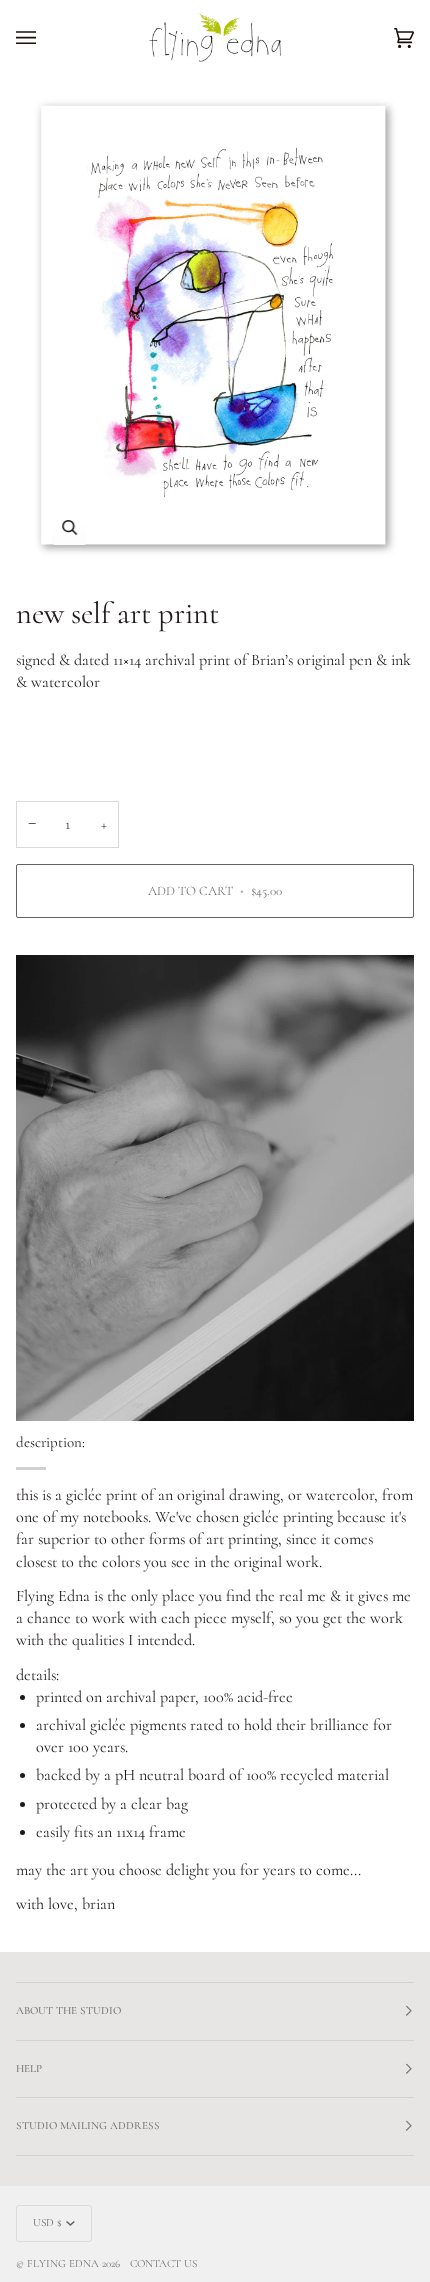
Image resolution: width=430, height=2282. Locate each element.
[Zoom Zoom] (215, 326)
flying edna (63, 2263)
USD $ (47, 2222)
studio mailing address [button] (88, 2125)
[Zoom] (69, 527)
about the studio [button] (68, 2010)
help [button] (29, 2068)
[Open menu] (46, 37)
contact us (163, 2263)
